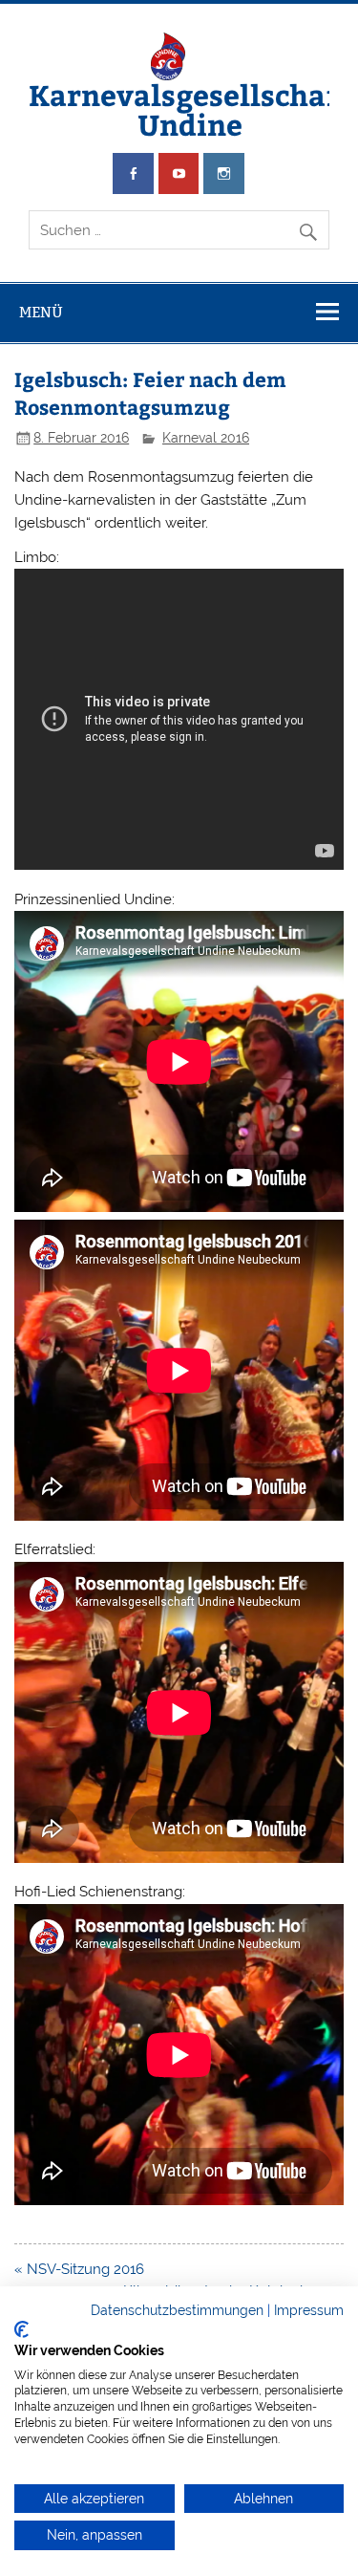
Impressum (309, 2310)
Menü (41, 312)
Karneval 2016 (206, 438)
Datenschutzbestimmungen (177, 2310)
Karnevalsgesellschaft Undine (190, 108)
